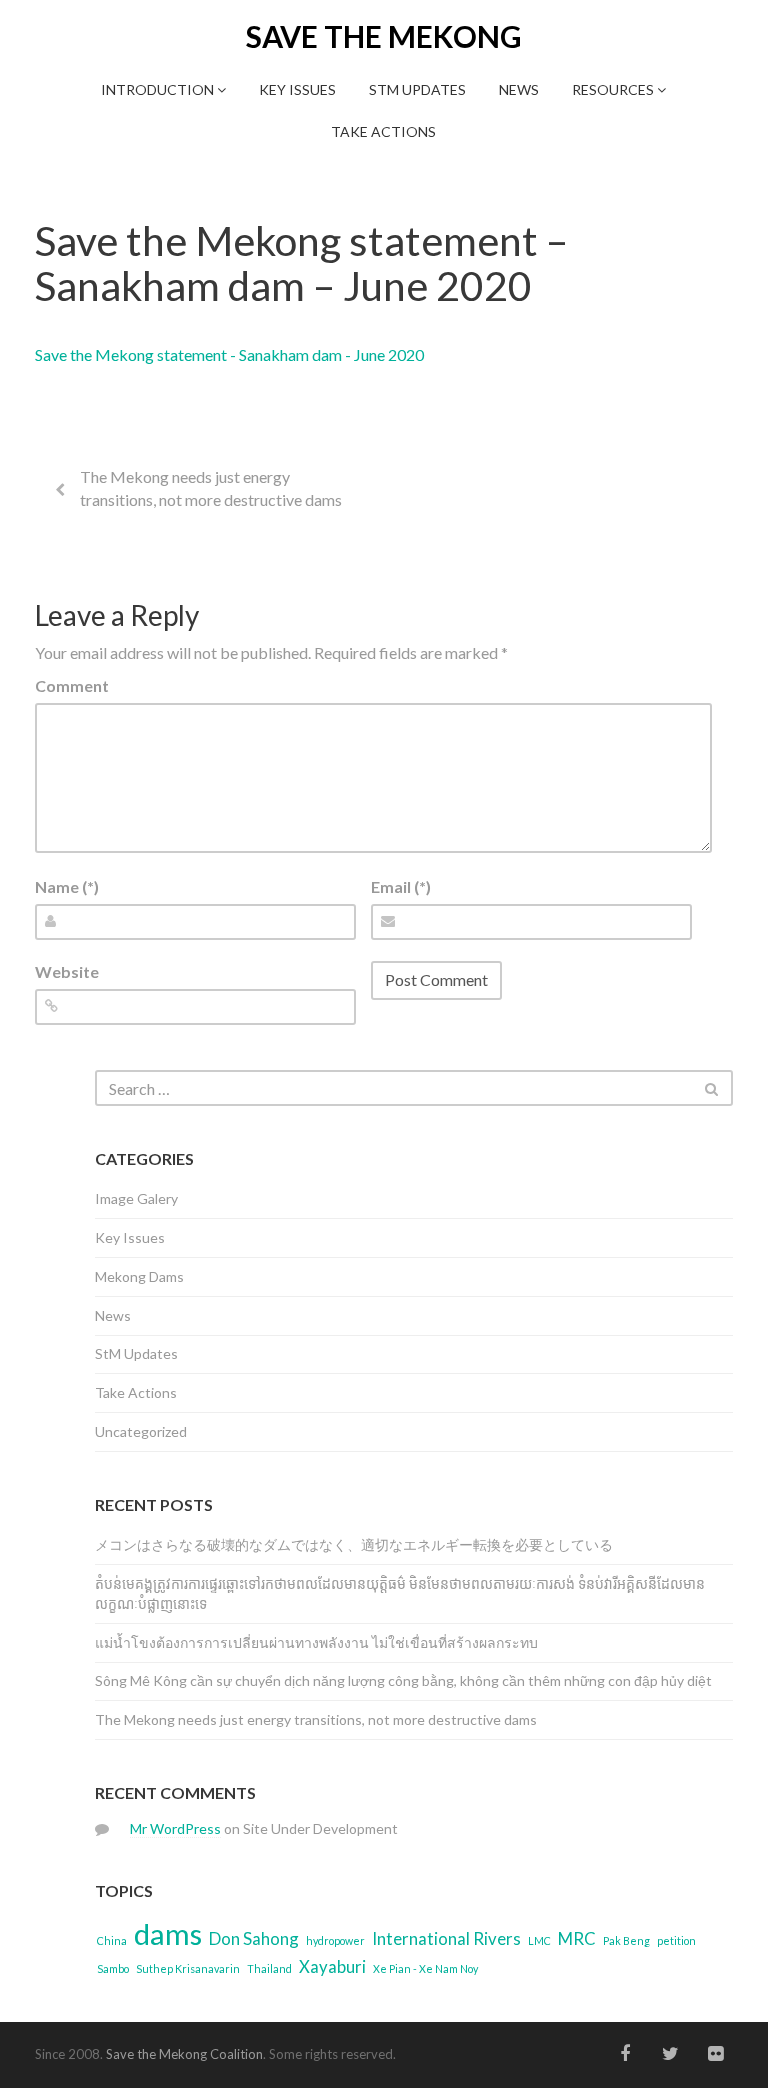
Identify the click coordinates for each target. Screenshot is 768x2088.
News (519, 89)
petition (676, 1940)
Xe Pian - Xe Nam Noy (425, 1968)
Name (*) (67, 886)
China (112, 1940)
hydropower (335, 1940)
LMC (539, 1940)
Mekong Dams (139, 1276)
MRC (577, 1938)
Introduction (159, 89)
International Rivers (446, 1938)
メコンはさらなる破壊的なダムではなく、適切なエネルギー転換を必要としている (354, 1544)
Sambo (113, 1968)
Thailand (269, 1968)
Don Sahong (254, 1938)
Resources (614, 89)
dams (168, 1933)
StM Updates (417, 89)
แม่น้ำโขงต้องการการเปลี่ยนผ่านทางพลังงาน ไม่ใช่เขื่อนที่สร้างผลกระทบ (316, 1642)
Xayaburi (332, 1966)
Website (67, 971)
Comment (72, 685)
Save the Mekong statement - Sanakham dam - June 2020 (229, 354)
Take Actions (383, 131)
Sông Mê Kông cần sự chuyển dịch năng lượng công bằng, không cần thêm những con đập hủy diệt (403, 1680)
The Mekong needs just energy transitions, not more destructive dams (211, 488)
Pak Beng (626, 1940)
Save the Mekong (384, 36)
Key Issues (297, 89)
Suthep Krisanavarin (188, 1968)
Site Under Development (320, 1828)
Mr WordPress (175, 1828)
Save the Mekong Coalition (184, 2054)
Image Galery (136, 1198)
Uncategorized (141, 1431)
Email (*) (401, 886)
